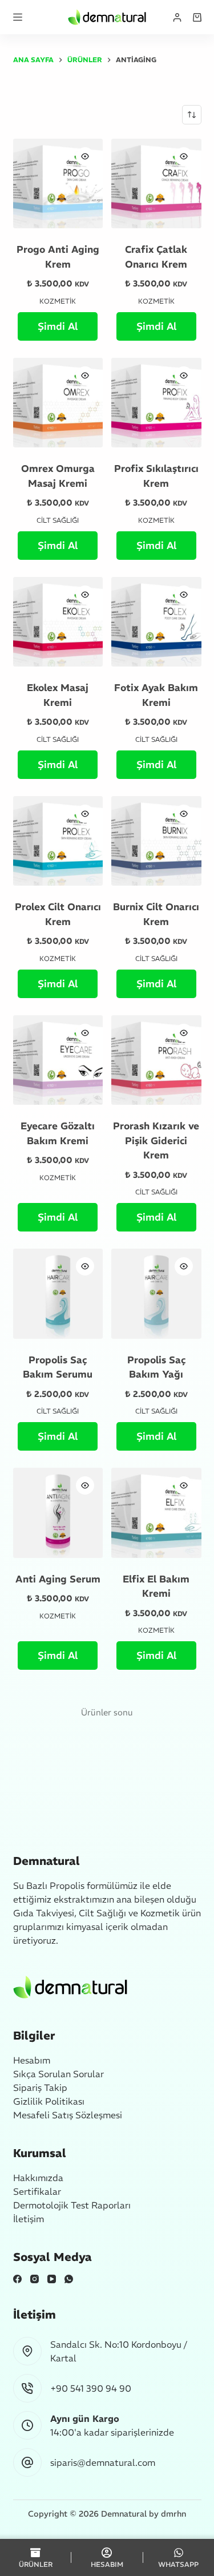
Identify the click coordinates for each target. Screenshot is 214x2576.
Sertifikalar (37, 2191)
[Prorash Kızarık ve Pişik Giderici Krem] (156, 1060)
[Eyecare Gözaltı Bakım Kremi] (58, 1060)
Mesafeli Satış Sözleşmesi (68, 2115)
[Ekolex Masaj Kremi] (58, 622)
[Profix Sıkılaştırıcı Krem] (156, 403)
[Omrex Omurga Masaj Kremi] (58, 403)
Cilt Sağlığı (58, 520)
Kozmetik (58, 301)
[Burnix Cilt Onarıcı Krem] (156, 841)
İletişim (29, 2219)
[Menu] (18, 17)
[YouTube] (52, 2279)
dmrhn (173, 2514)
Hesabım (32, 2060)
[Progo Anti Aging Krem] (58, 184)
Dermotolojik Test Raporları (72, 2205)
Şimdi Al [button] (58, 326)
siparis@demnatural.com (103, 2462)
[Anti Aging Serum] (58, 1513)
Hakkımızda (38, 2178)
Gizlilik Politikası (49, 2101)
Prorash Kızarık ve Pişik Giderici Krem (156, 1140)
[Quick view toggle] (85, 156)
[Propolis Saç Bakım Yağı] (156, 1294)
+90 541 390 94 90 (91, 2388)
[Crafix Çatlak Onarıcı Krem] (156, 184)
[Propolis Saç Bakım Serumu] (58, 1294)
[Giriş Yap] (177, 17)
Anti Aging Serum (58, 1579)
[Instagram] (35, 2279)
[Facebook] (17, 2279)
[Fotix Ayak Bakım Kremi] (156, 622)
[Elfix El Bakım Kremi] (156, 1513)
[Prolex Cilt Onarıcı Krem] (58, 841)
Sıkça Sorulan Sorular (58, 2074)
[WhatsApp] (69, 2279)
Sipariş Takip (40, 2088)
